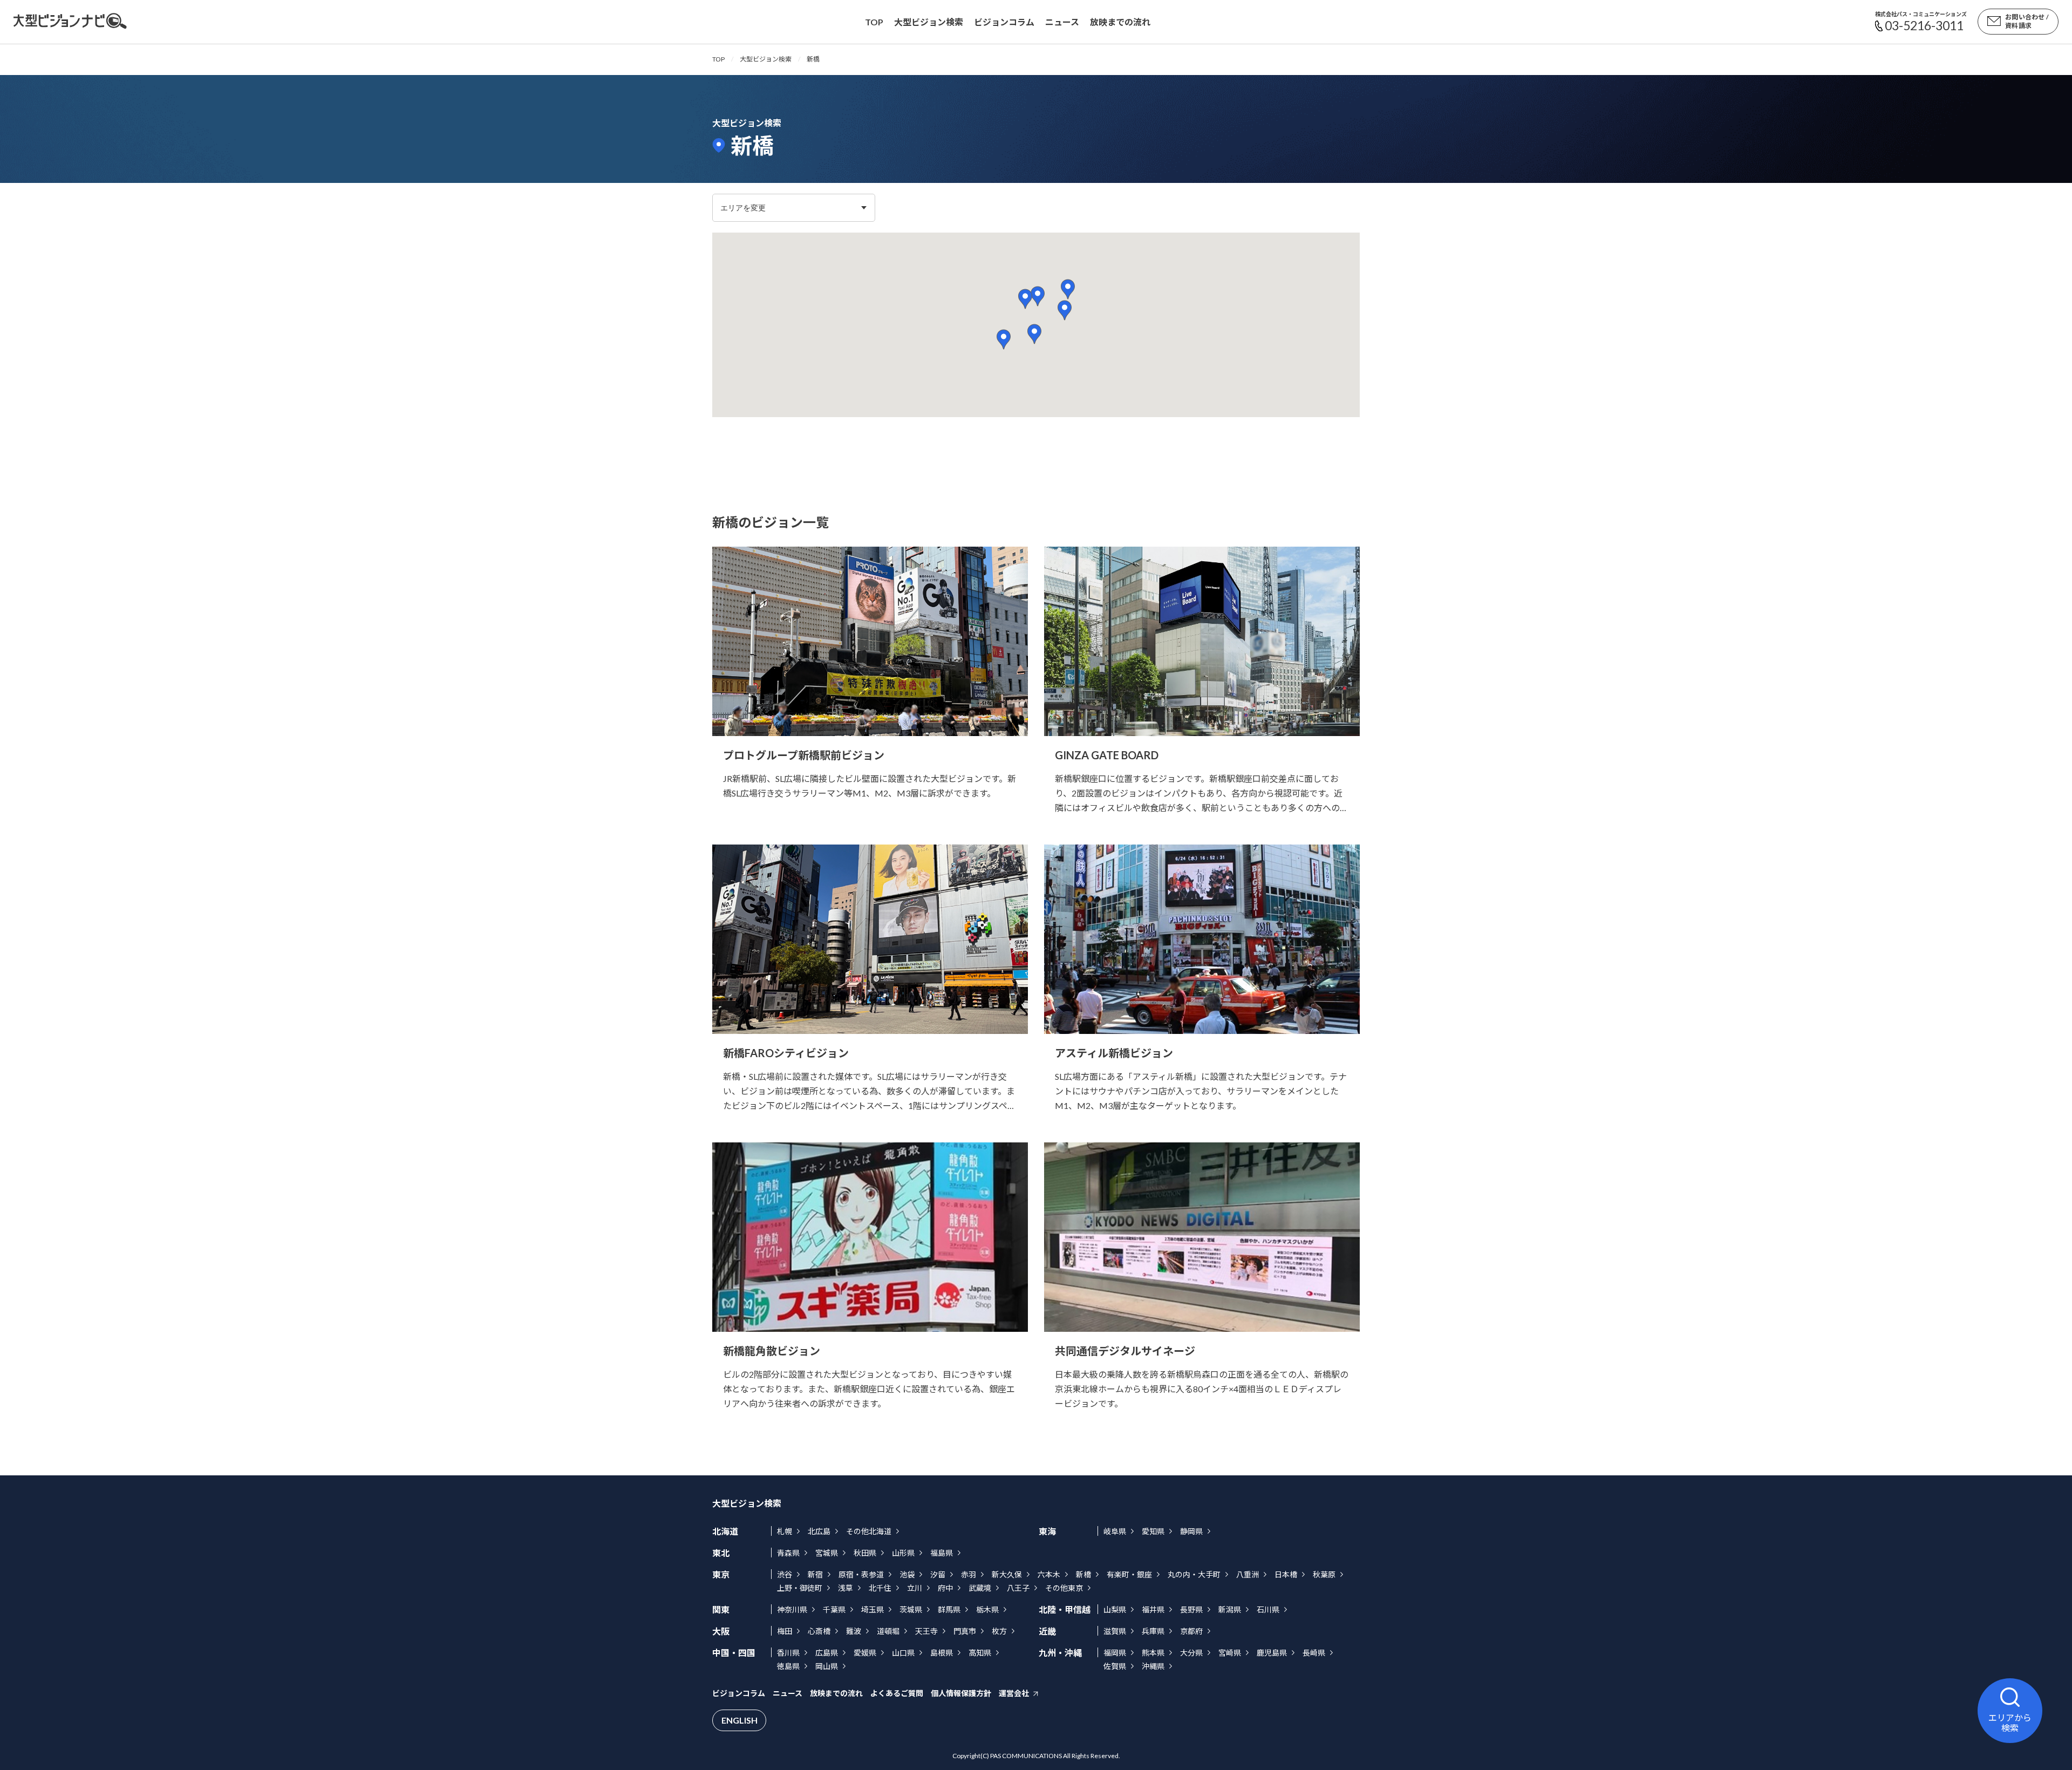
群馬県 (949, 1609)
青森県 (788, 1553)
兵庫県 (1153, 1631)
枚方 (999, 1631)
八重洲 (1248, 1574)
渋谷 (785, 1574)
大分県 (1191, 1653)
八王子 (1018, 1588)
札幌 (785, 1531)
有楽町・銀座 (1129, 1574)
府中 (945, 1588)
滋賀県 (1115, 1631)
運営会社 (1014, 1693)
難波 (854, 1631)
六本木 (1049, 1574)
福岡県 (1115, 1653)
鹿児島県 (1272, 1653)
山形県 (903, 1553)
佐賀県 (1115, 1666)
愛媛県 (865, 1653)
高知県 (980, 1653)
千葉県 (834, 1609)
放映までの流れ (1120, 22)
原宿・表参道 (861, 1574)
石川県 (1268, 1609)
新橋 (1083, 1574)
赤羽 (969, 1574)
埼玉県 (873, 1609)
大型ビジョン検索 (929, 22)
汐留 (938, 1574)
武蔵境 (980, 1588)
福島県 (942, 1553)
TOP (718, 59)
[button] (1025, 299)
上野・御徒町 (800, 1588)
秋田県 (865, 1553)
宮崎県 (1230, 1653)
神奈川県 (792, 1609)
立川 (915, 1588)
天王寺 (926, 1631)
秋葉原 (1324, 1574)
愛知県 (1153, 1531)
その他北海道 (869, 1531)
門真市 (965, 1631)
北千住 (880, 1588)
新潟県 (1230, 1609)
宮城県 (827, 1553)
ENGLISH (739, 1720)
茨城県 (911, 1609)
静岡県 (1191, 1531)
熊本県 (1153, 1653)
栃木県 (987, 1609)
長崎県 (1314, 1653)
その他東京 (1064, 1588)
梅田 (785, 1631)
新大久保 (1007, 1574)
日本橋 (1286, 1574)
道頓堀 (888, 1631)
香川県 (788, 1653)
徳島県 (788, 1666)
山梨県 (1115, 1609)
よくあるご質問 (897, 1693)
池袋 (907, 1574)
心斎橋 (819, 1631)
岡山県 (827, 1666)
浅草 (846, 1588)
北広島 (819, 1531)
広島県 (827, 1653)
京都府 (1191, 1631)
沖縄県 (1153, 1666)
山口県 (903, 1653)
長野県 (1191, 1609)
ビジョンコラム (1004, 22)
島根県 (942, 1653)
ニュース (1062, 22)
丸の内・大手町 (1194, 1574)
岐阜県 (1115, 1531)
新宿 (815, 1574)
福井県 (1153, 1609)
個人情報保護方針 (961, 1693)
